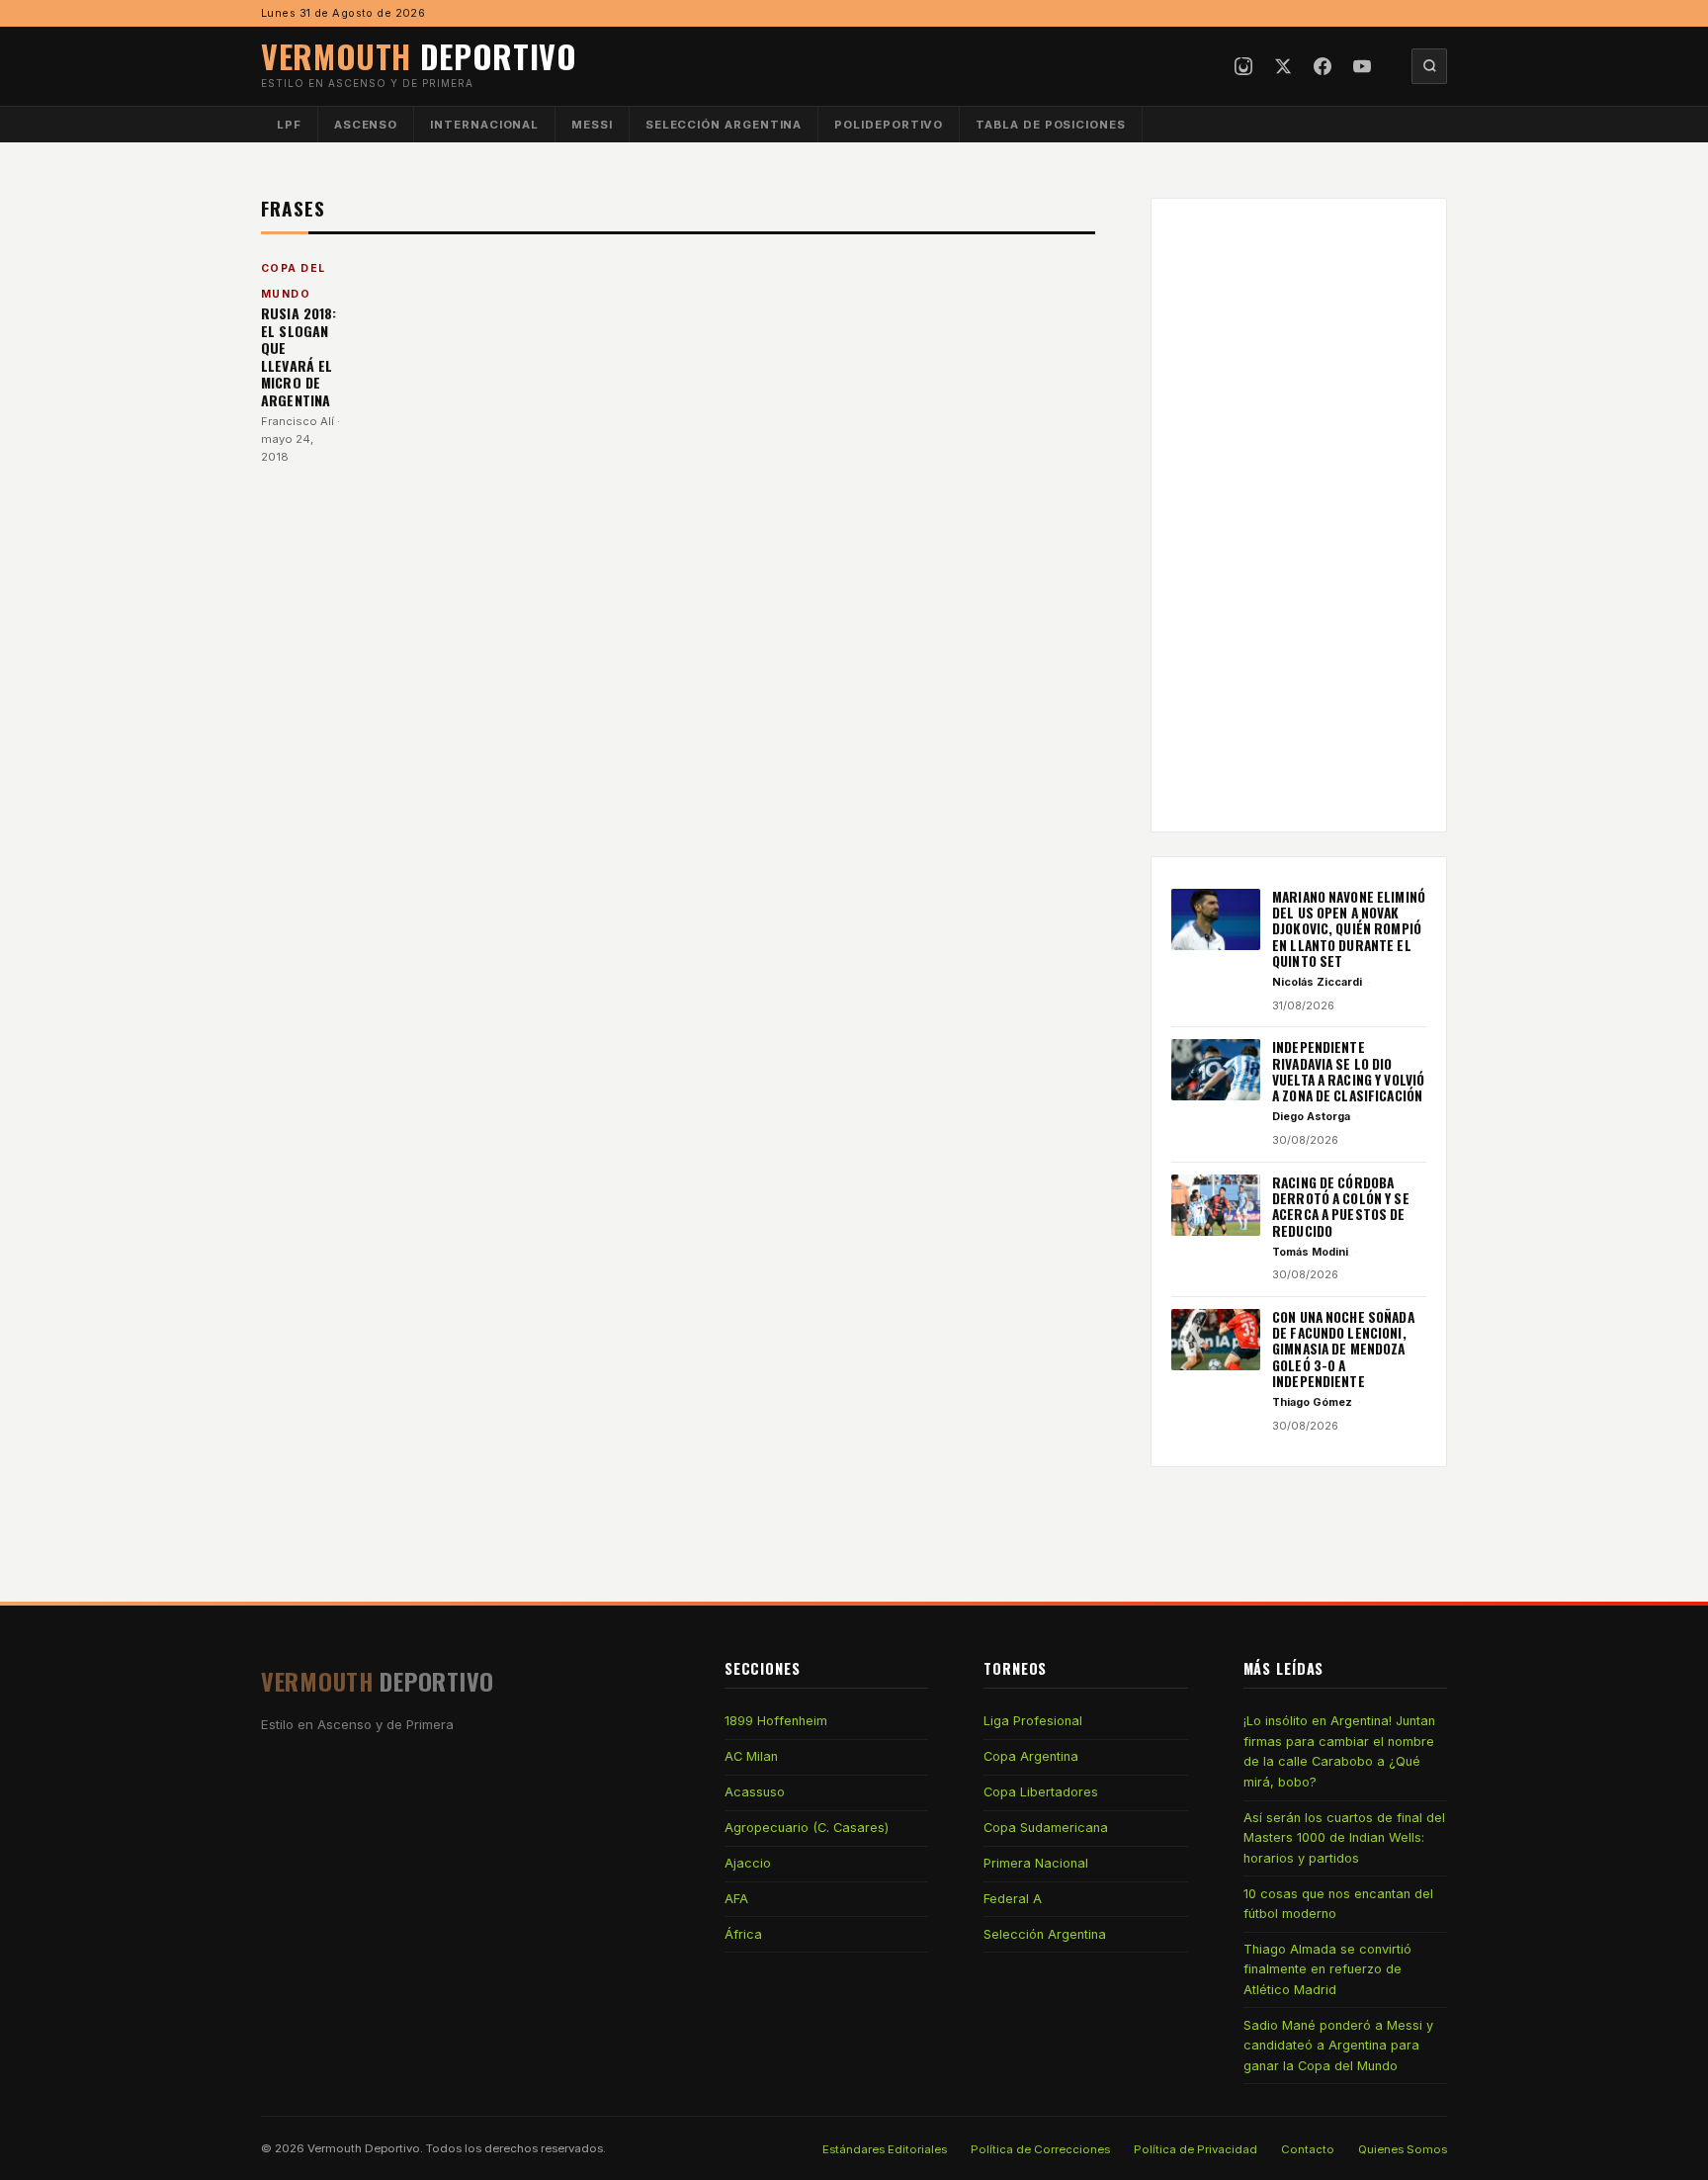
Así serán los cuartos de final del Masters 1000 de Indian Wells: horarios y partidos (1344, 1838)
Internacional (484, 125)
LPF (289, 125)
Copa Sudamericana (1046, 1828)
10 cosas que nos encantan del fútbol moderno (1338, 1904)
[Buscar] (1429, 66)
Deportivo (419, 56)
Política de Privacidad (1196, 2149)
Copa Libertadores (1041, 1792)
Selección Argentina (724, 125)
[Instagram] (1243, 66)
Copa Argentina (1031, 1756)
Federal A (1013, 1899)
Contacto (1308, 2149)
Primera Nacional (1036, 1863)
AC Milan (751, 1756)
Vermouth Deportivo (364, 2148)
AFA (736, 1899)
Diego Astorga (1311, 1116)
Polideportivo (889, 125)
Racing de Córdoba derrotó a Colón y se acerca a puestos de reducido (1341, 1207)
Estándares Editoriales (885, 2149)
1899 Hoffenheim (776, 1721)
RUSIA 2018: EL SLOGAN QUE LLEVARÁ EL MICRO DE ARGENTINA (299, 356)
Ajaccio (748, 1863)
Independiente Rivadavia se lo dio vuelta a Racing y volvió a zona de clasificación (1348, 1071)
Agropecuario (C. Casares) (807, 1828)
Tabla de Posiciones (1051, 125)
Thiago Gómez (1312, 1402)
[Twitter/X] (1283, 66)
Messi (592, 125)
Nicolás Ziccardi (1317, 982)
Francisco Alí (298, 421)
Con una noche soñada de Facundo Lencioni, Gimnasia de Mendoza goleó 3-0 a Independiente (1343, 1349)
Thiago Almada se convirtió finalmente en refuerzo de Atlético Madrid (1327, 1969)
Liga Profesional (1033, 1721)
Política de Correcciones (1040, 2149)
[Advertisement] (1299, 515)
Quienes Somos (1403, 2149)
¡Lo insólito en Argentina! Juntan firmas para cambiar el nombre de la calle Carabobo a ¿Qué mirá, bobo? (1339, 1751)
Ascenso (366, 125)
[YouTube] (1362, 66)
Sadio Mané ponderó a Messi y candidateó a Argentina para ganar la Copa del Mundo (1338, 2046)
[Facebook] (1323, 66)
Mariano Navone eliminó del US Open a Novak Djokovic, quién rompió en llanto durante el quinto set (1349, 929)
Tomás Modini (1310, 1252)
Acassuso (755, 1792)
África (743, 1934)
